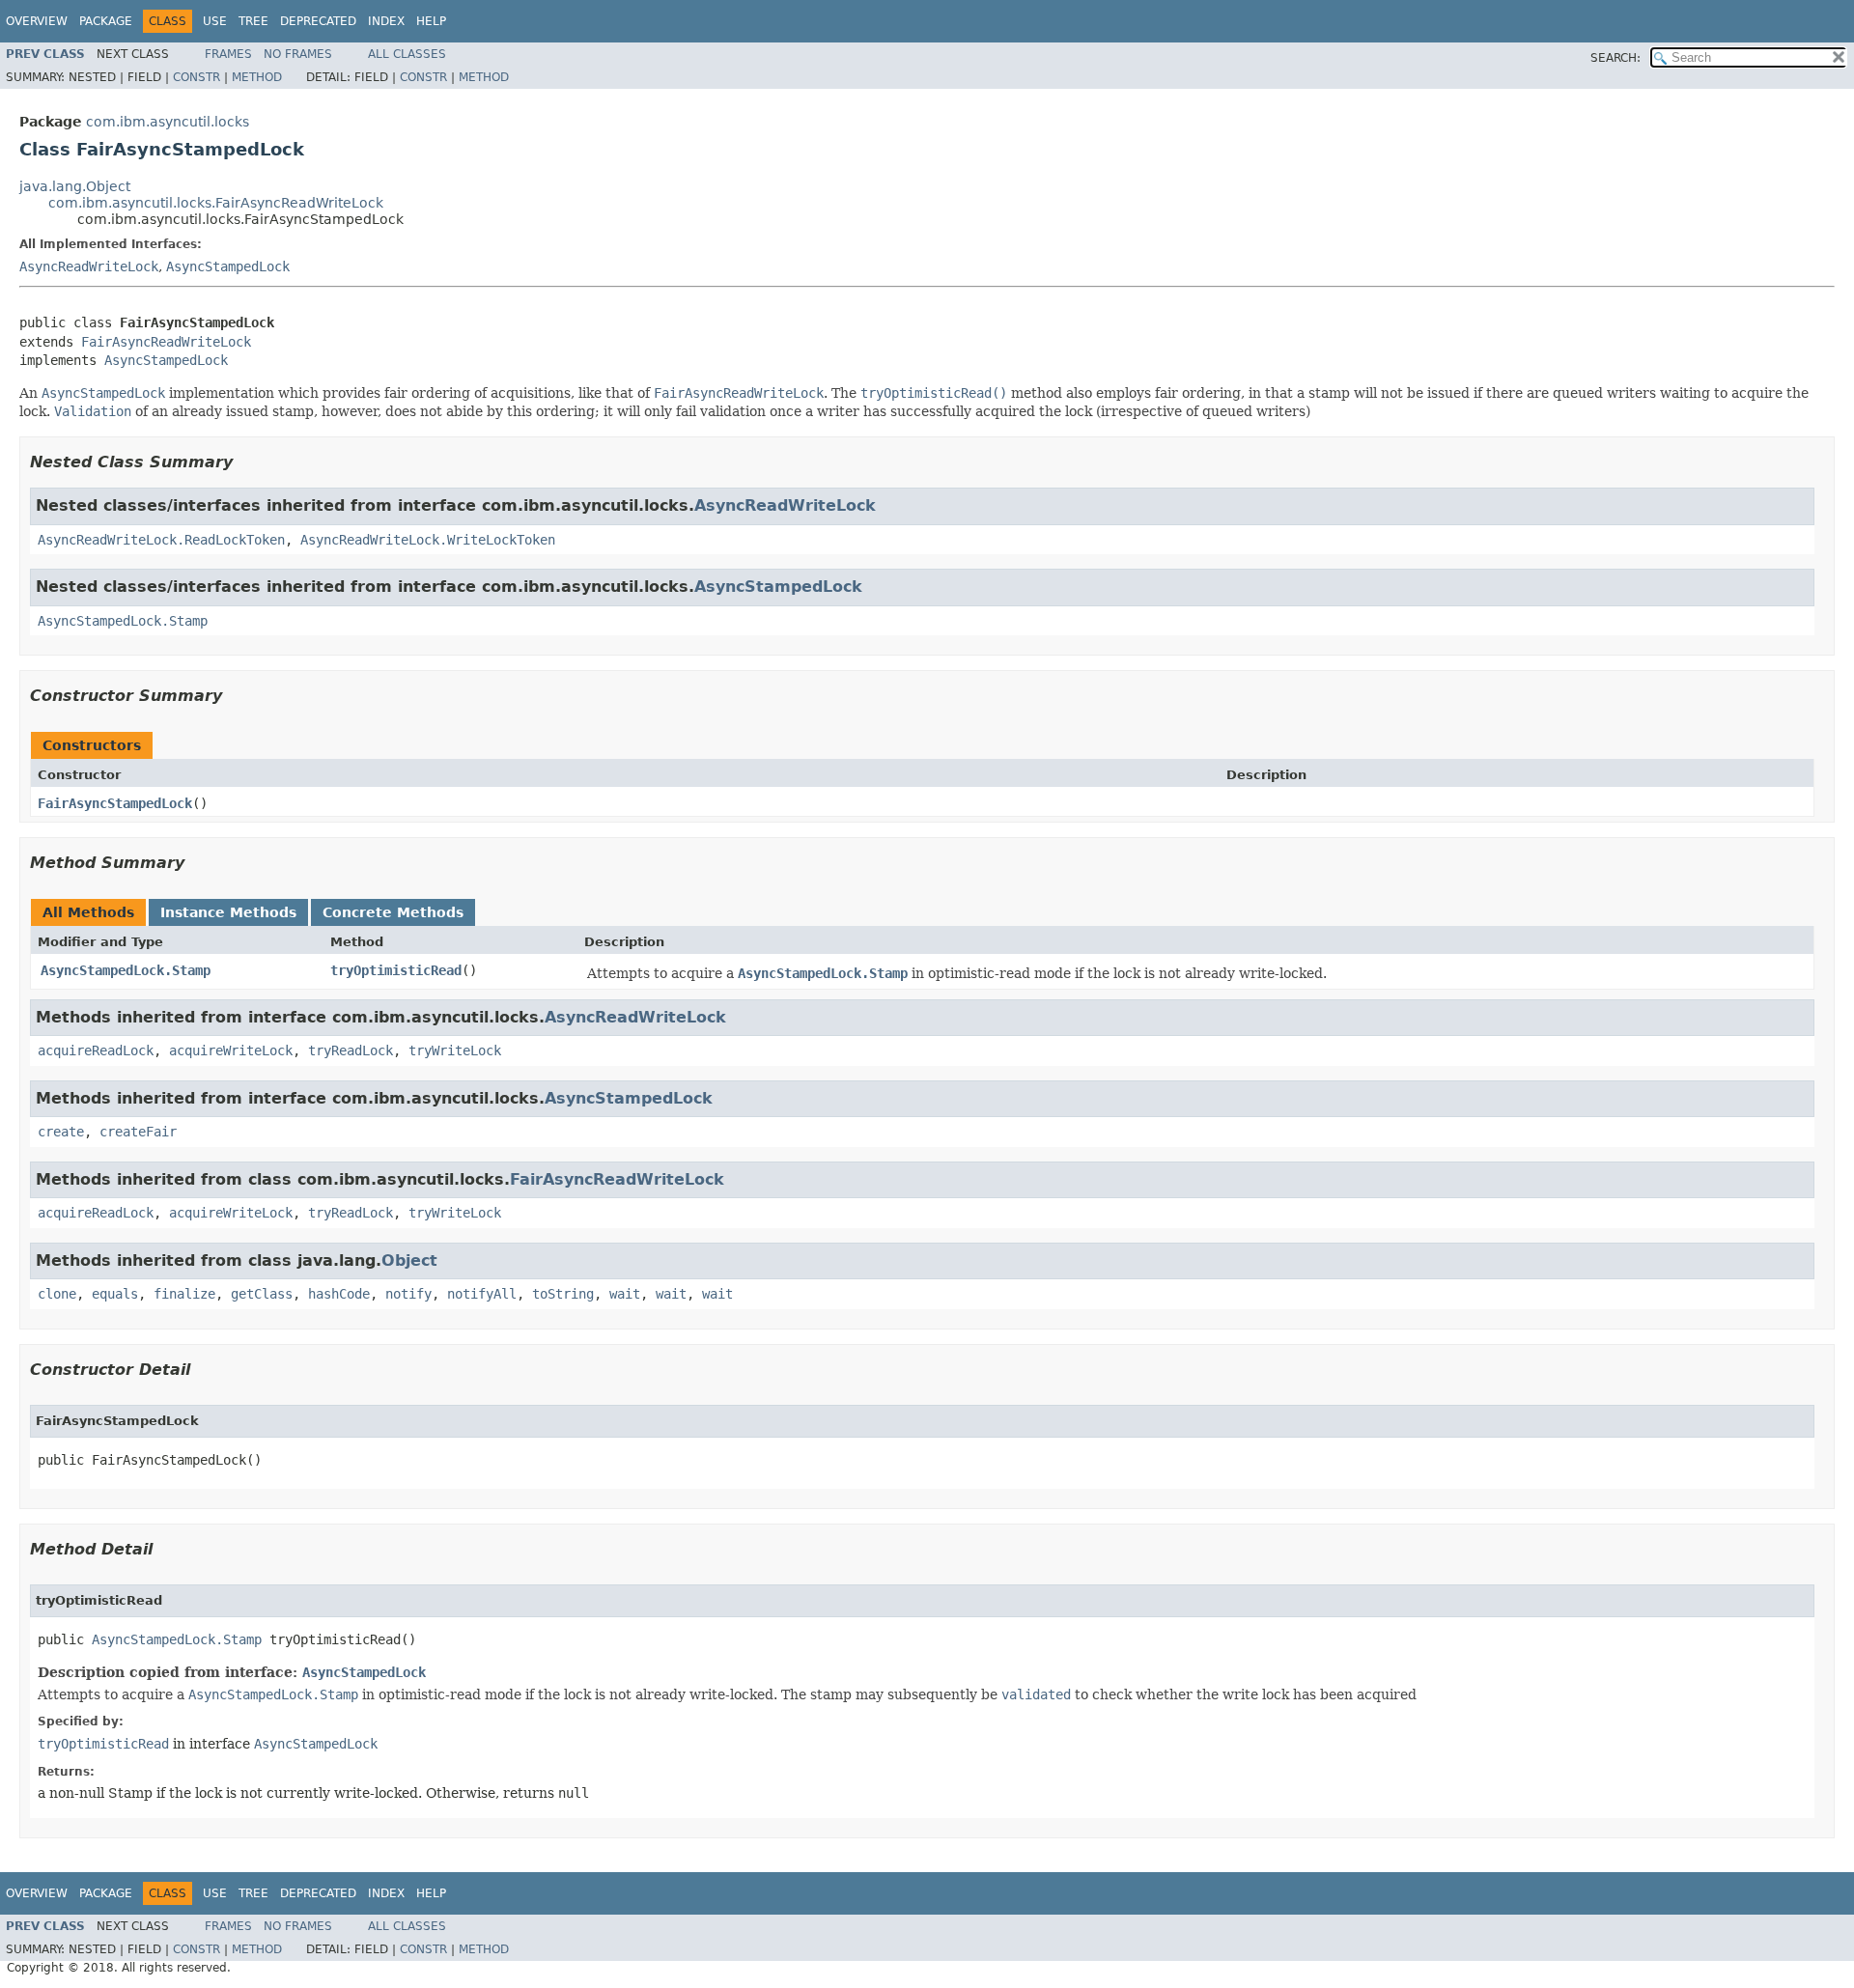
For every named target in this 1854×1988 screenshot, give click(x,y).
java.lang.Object (75, 186)
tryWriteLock (455, 1050)
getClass (262, 1294)
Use (215, 21)
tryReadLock (351, 1050)
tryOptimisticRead (396, 970)
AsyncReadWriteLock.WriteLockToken (428, 540)
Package (106, 21)
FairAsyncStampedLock (115, 803)
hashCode (339, 1294)
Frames (228, 54)
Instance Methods (228, 912)
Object (409, 1260)
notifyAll (482, 1294)
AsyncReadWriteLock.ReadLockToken (161, 540)
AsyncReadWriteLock (89, 266)
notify (408, 1294)
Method (257, 77)
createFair (138, 1132)
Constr (197, 77)
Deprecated (318, 21)
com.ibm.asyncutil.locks (168, 122)
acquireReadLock (96, 1050)
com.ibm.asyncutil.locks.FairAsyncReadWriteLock (216, 203)
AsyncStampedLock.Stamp (123, 621)
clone (57, 1294)
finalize (184, 1294)
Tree (253, 21)
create (61, 1132)
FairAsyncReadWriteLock (166, 342)
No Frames (298, 54)
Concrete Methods (393, 912)
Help (431, 21)
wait (625, 1294)
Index (386, 21)
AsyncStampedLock (228, 266)
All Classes (407, 54)
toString (563, 1294)
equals (115, 1294)
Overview (37, 21)
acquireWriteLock (231, 1050)
